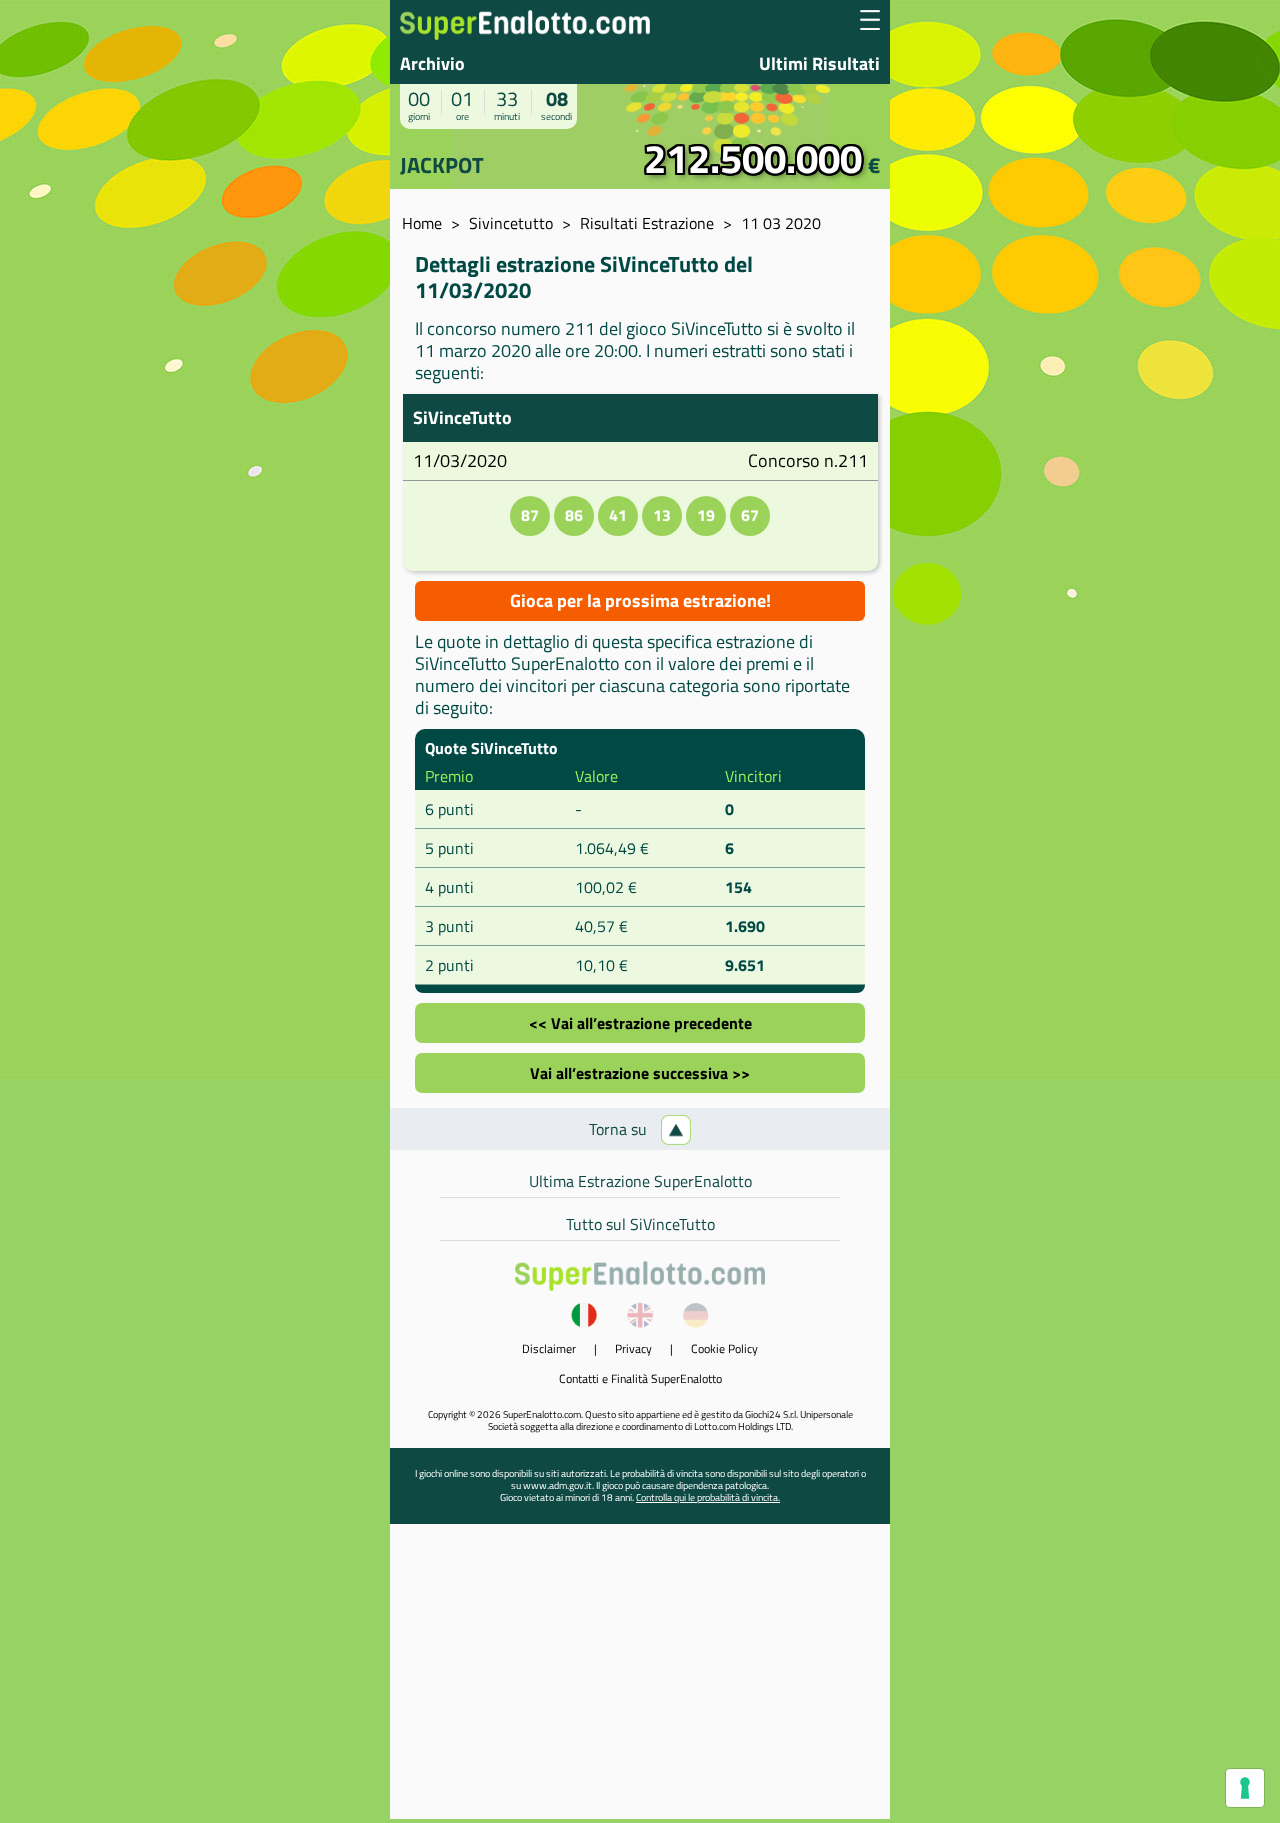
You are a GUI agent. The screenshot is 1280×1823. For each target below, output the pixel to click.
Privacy (633, 1348)
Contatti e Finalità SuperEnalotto (640, 1378)
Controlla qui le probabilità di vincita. (708, 1497)
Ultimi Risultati (819, 63)
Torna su (620, 1129)
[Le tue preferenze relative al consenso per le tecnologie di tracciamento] (1245, 1788)
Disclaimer (549, 1348)
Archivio (432, 63)
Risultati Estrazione (647, 223)
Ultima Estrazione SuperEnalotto (640, 1181)
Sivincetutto (511, 223)
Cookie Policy (724, 1348)
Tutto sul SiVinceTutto (640, 1224)
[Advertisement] (640, 1679)
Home (422, 223)
